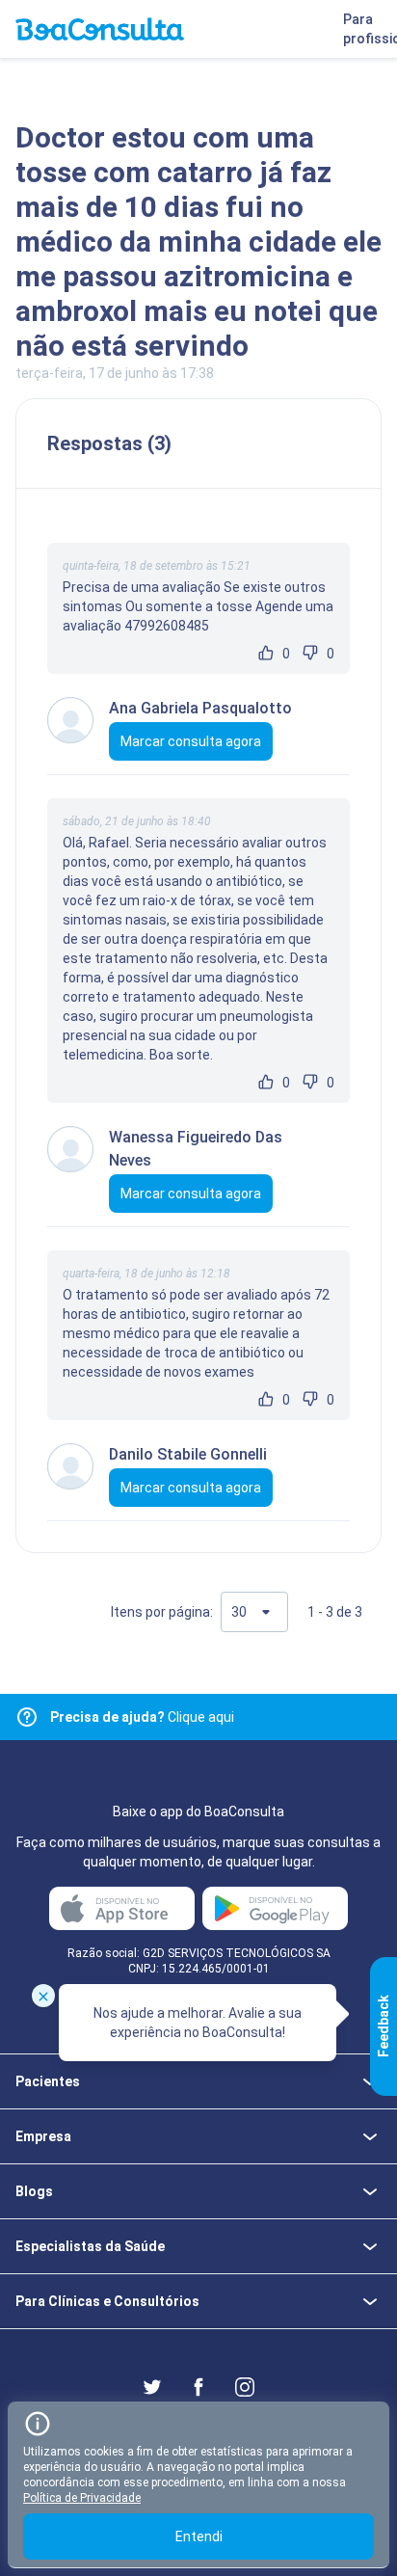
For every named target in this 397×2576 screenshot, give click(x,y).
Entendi (199, 2536)
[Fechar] (43, 1996)
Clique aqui (142, 1717)
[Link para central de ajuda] (27, 1717)
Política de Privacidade (82, 2498)
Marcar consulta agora (191, 741)
